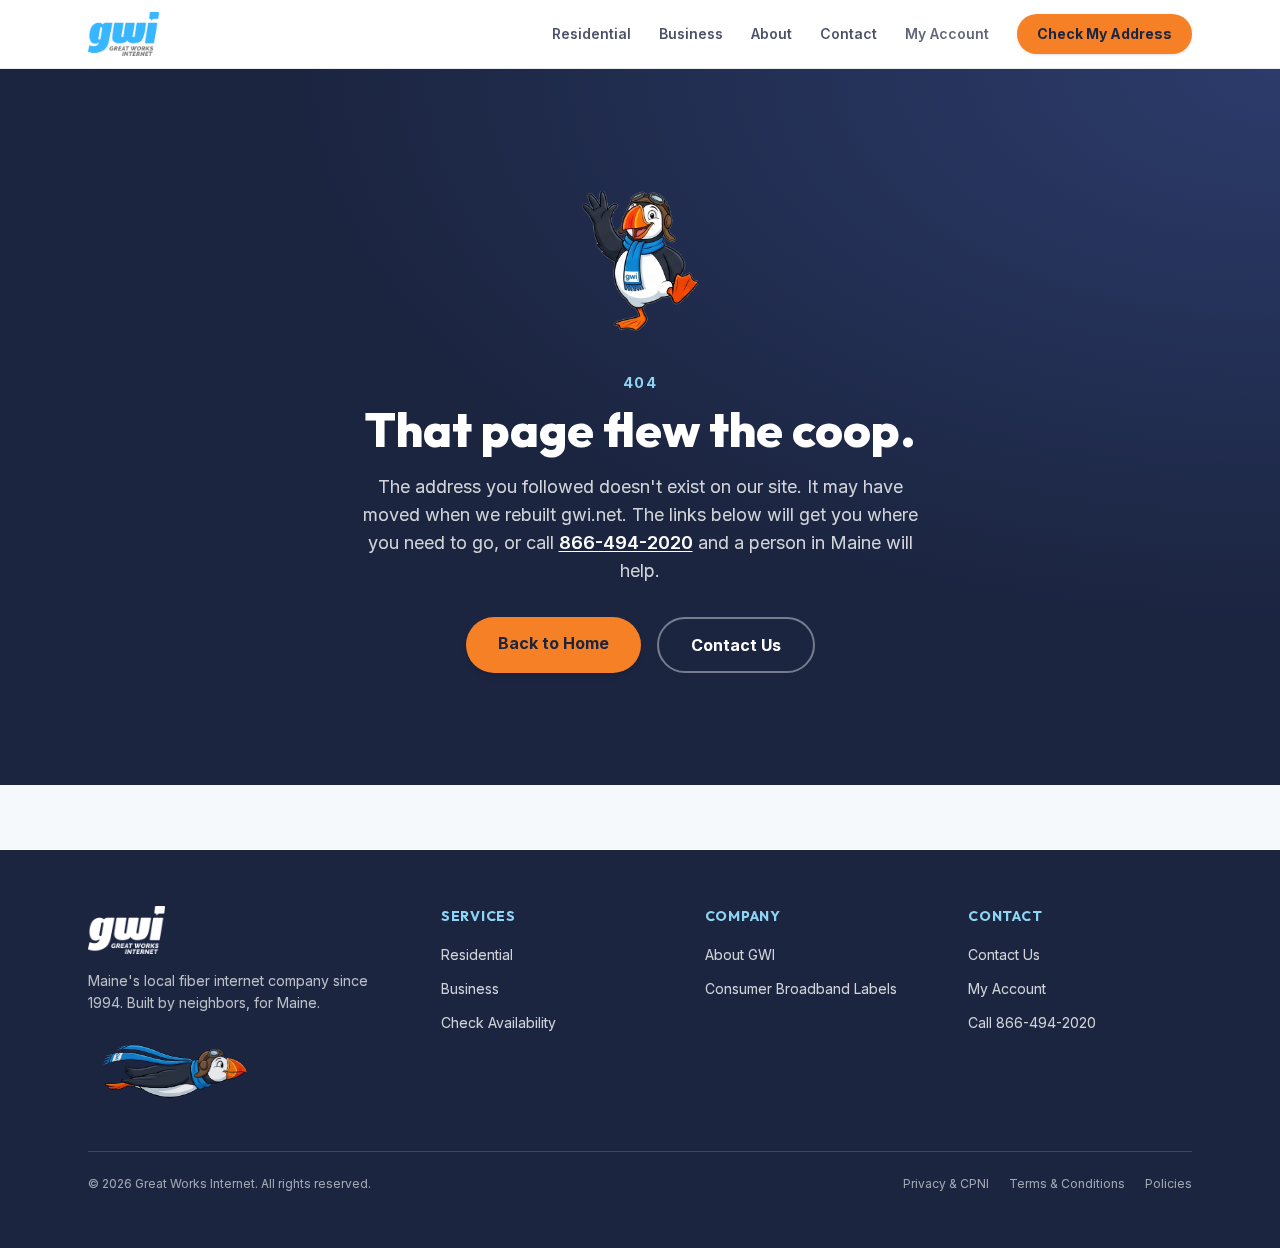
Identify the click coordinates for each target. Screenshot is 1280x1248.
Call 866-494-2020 (1032, 1022)
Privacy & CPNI (946, 1183)
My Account (947, 33)
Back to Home (553, 643)
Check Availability (498, 1022)
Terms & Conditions (1067, 1183)
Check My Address (1104, 33)
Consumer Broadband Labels (801, 988)
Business (691, 33)
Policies (1168, 1183)
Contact (848, 33)
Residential (591, 33)
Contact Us (736, 645)
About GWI (740, 954)
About (771, 33)
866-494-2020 (626, 542)
